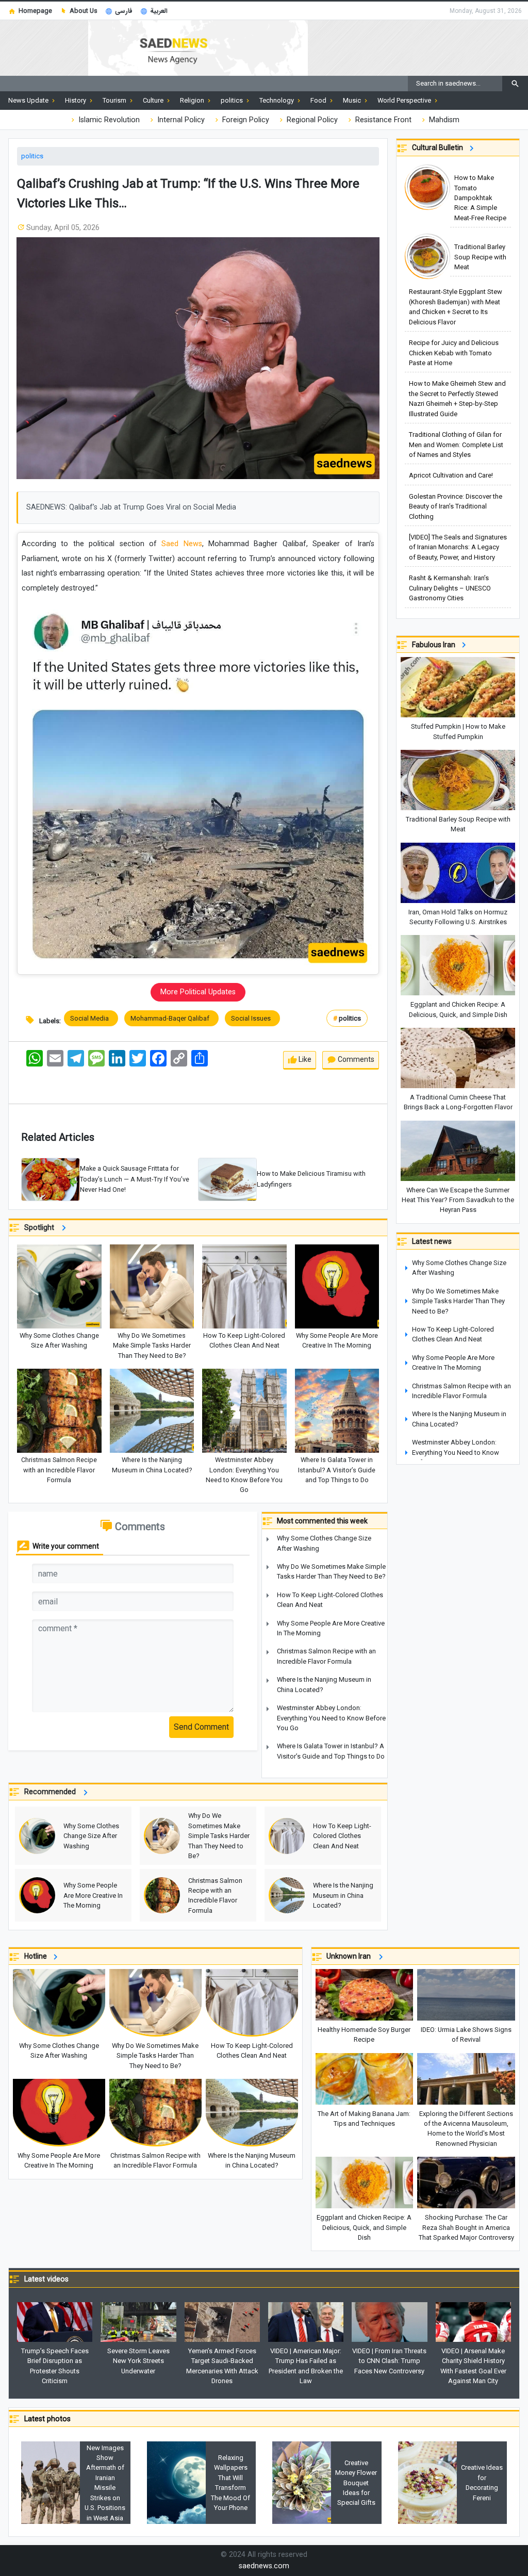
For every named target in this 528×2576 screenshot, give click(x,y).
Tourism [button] (115, 100)
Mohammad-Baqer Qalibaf (171, 1018)
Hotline (37, 1956)
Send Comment (201, 1727)
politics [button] (233, 100)
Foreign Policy (245, 120)
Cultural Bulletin (439, 147)
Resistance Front (382, 120)
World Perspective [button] (405, 100)
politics (32, 156)
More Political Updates (198, 992)
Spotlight (41, 1228)
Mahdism (443, 120)
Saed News (181, 544)
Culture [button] (154, 100)
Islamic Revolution (108, 120)
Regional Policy (311, 120)
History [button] (76, 100)
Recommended (52, 1792)
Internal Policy (180, 120)
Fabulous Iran (435, 645)
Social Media (91, 1018)
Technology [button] (277, 100)
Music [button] (353, 100)
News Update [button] (29, 100)
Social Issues (252, 1018)
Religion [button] (193, 100)
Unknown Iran (351, 1956)
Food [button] (319, 100)
